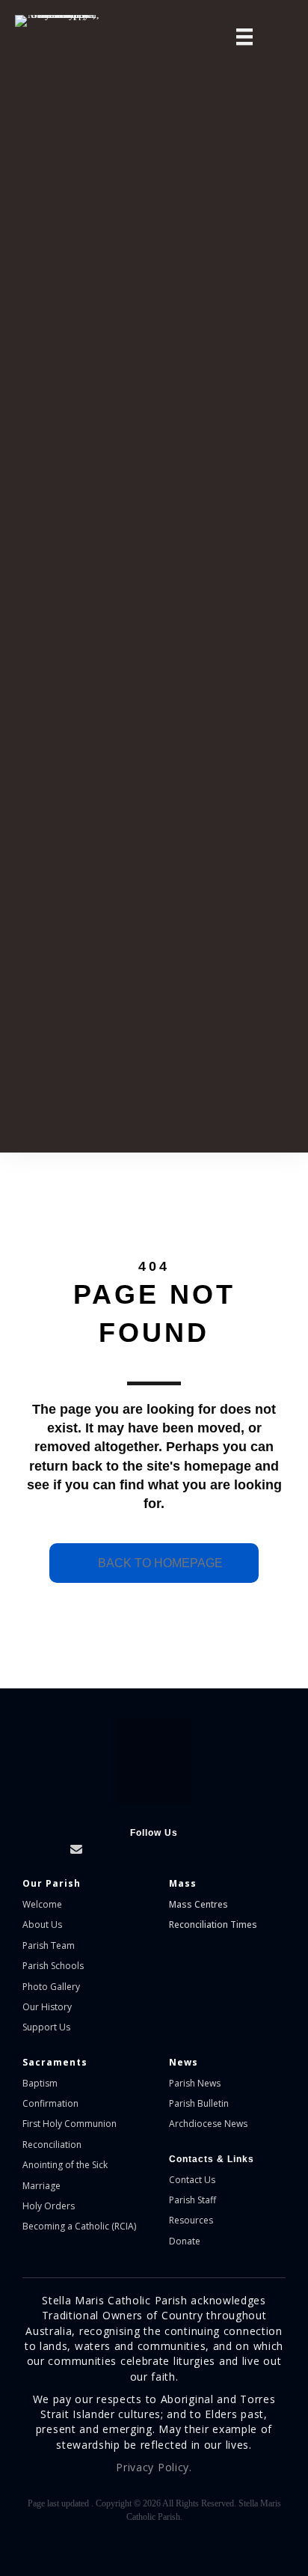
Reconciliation (52, 2145)
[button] (13, 1849)
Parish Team (49, 1945)
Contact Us (192, 2180)
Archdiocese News (208, 2124)
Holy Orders (49, 2206)
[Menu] (244, 37)
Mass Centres (198, 1904)
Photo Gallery (51, 1987)
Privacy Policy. (154, 2467)
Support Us (46, 2027)
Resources (191, 2220)
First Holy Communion (70, 2124)
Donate (185, 2241)
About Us (42, 1925)
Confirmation (50, 2103)
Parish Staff (192, 2200)
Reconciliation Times (213, 1925)
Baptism (40, 2083)
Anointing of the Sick (65, 2165)
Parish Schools (53, 1966)
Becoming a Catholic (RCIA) (79, 2226)
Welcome (42, 1904)
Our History (47, 2007)
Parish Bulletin (199, 2103)
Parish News (195, 2083)
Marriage (41, 2186)
